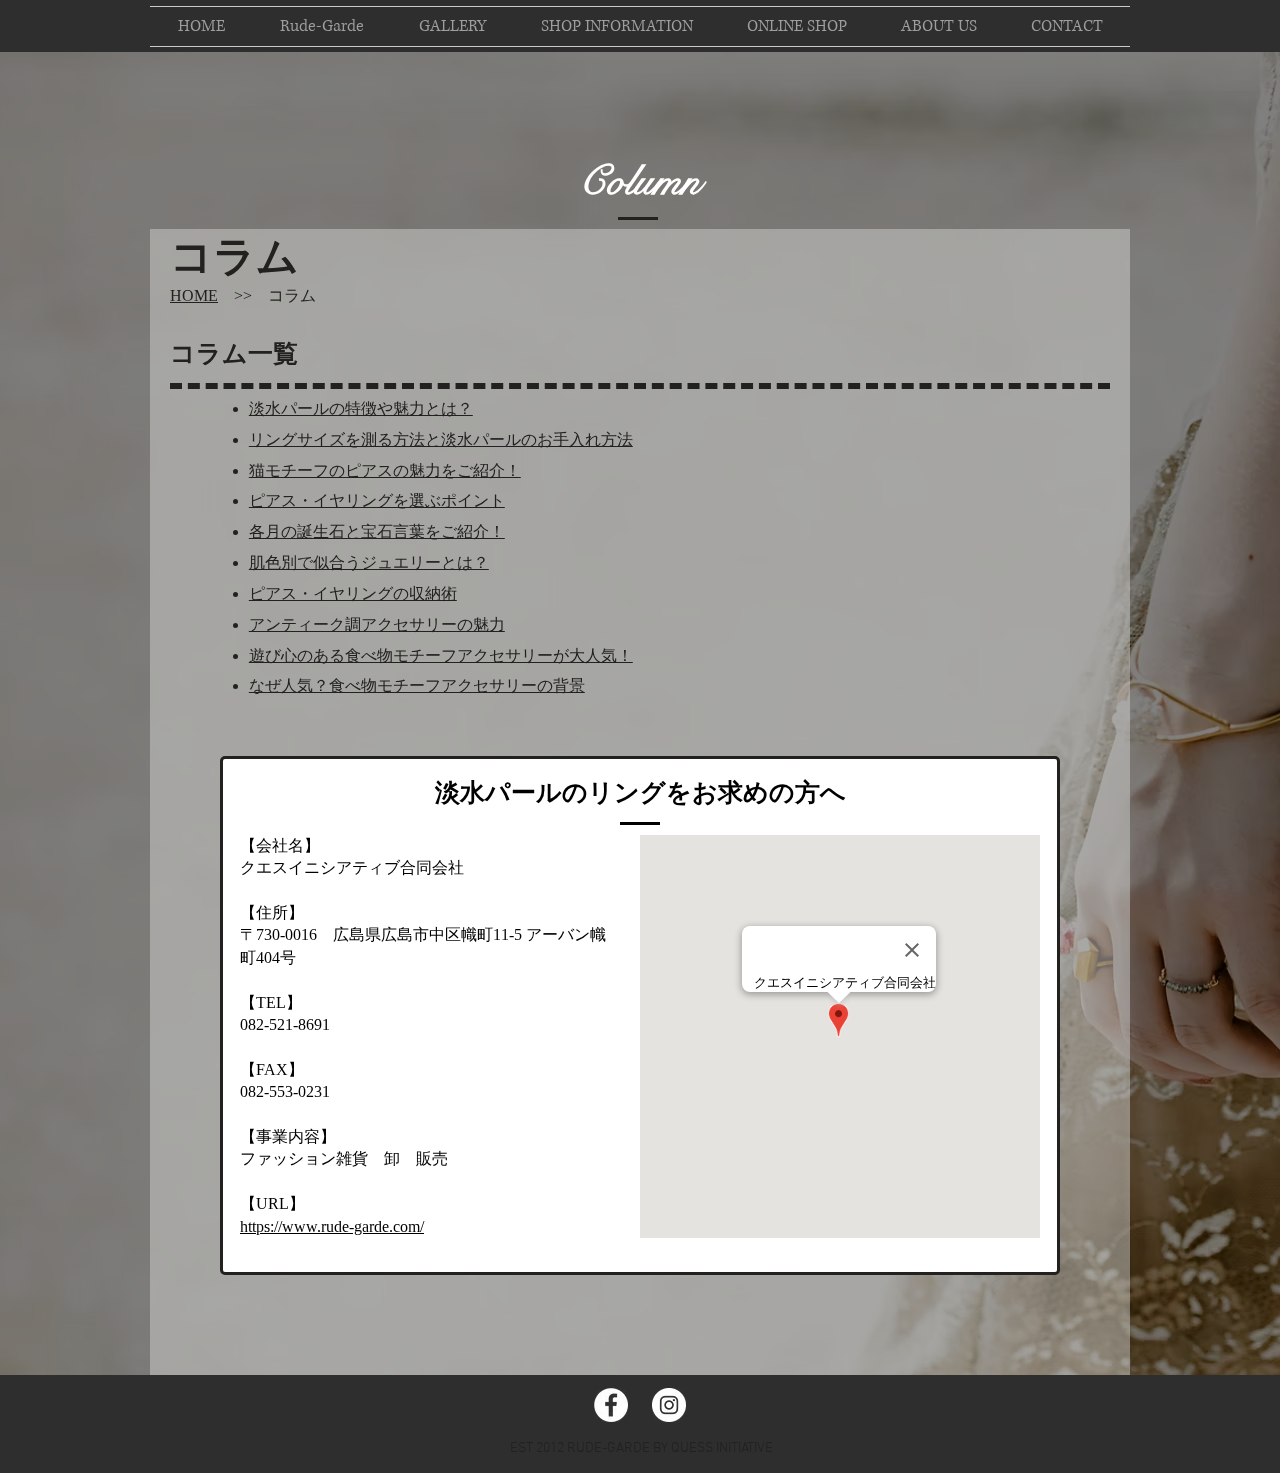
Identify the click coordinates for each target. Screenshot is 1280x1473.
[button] (797, 26)
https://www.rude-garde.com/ (332, 1226)
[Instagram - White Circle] (669, 1405)
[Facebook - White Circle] (611, 1405)
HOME (194, 295)
